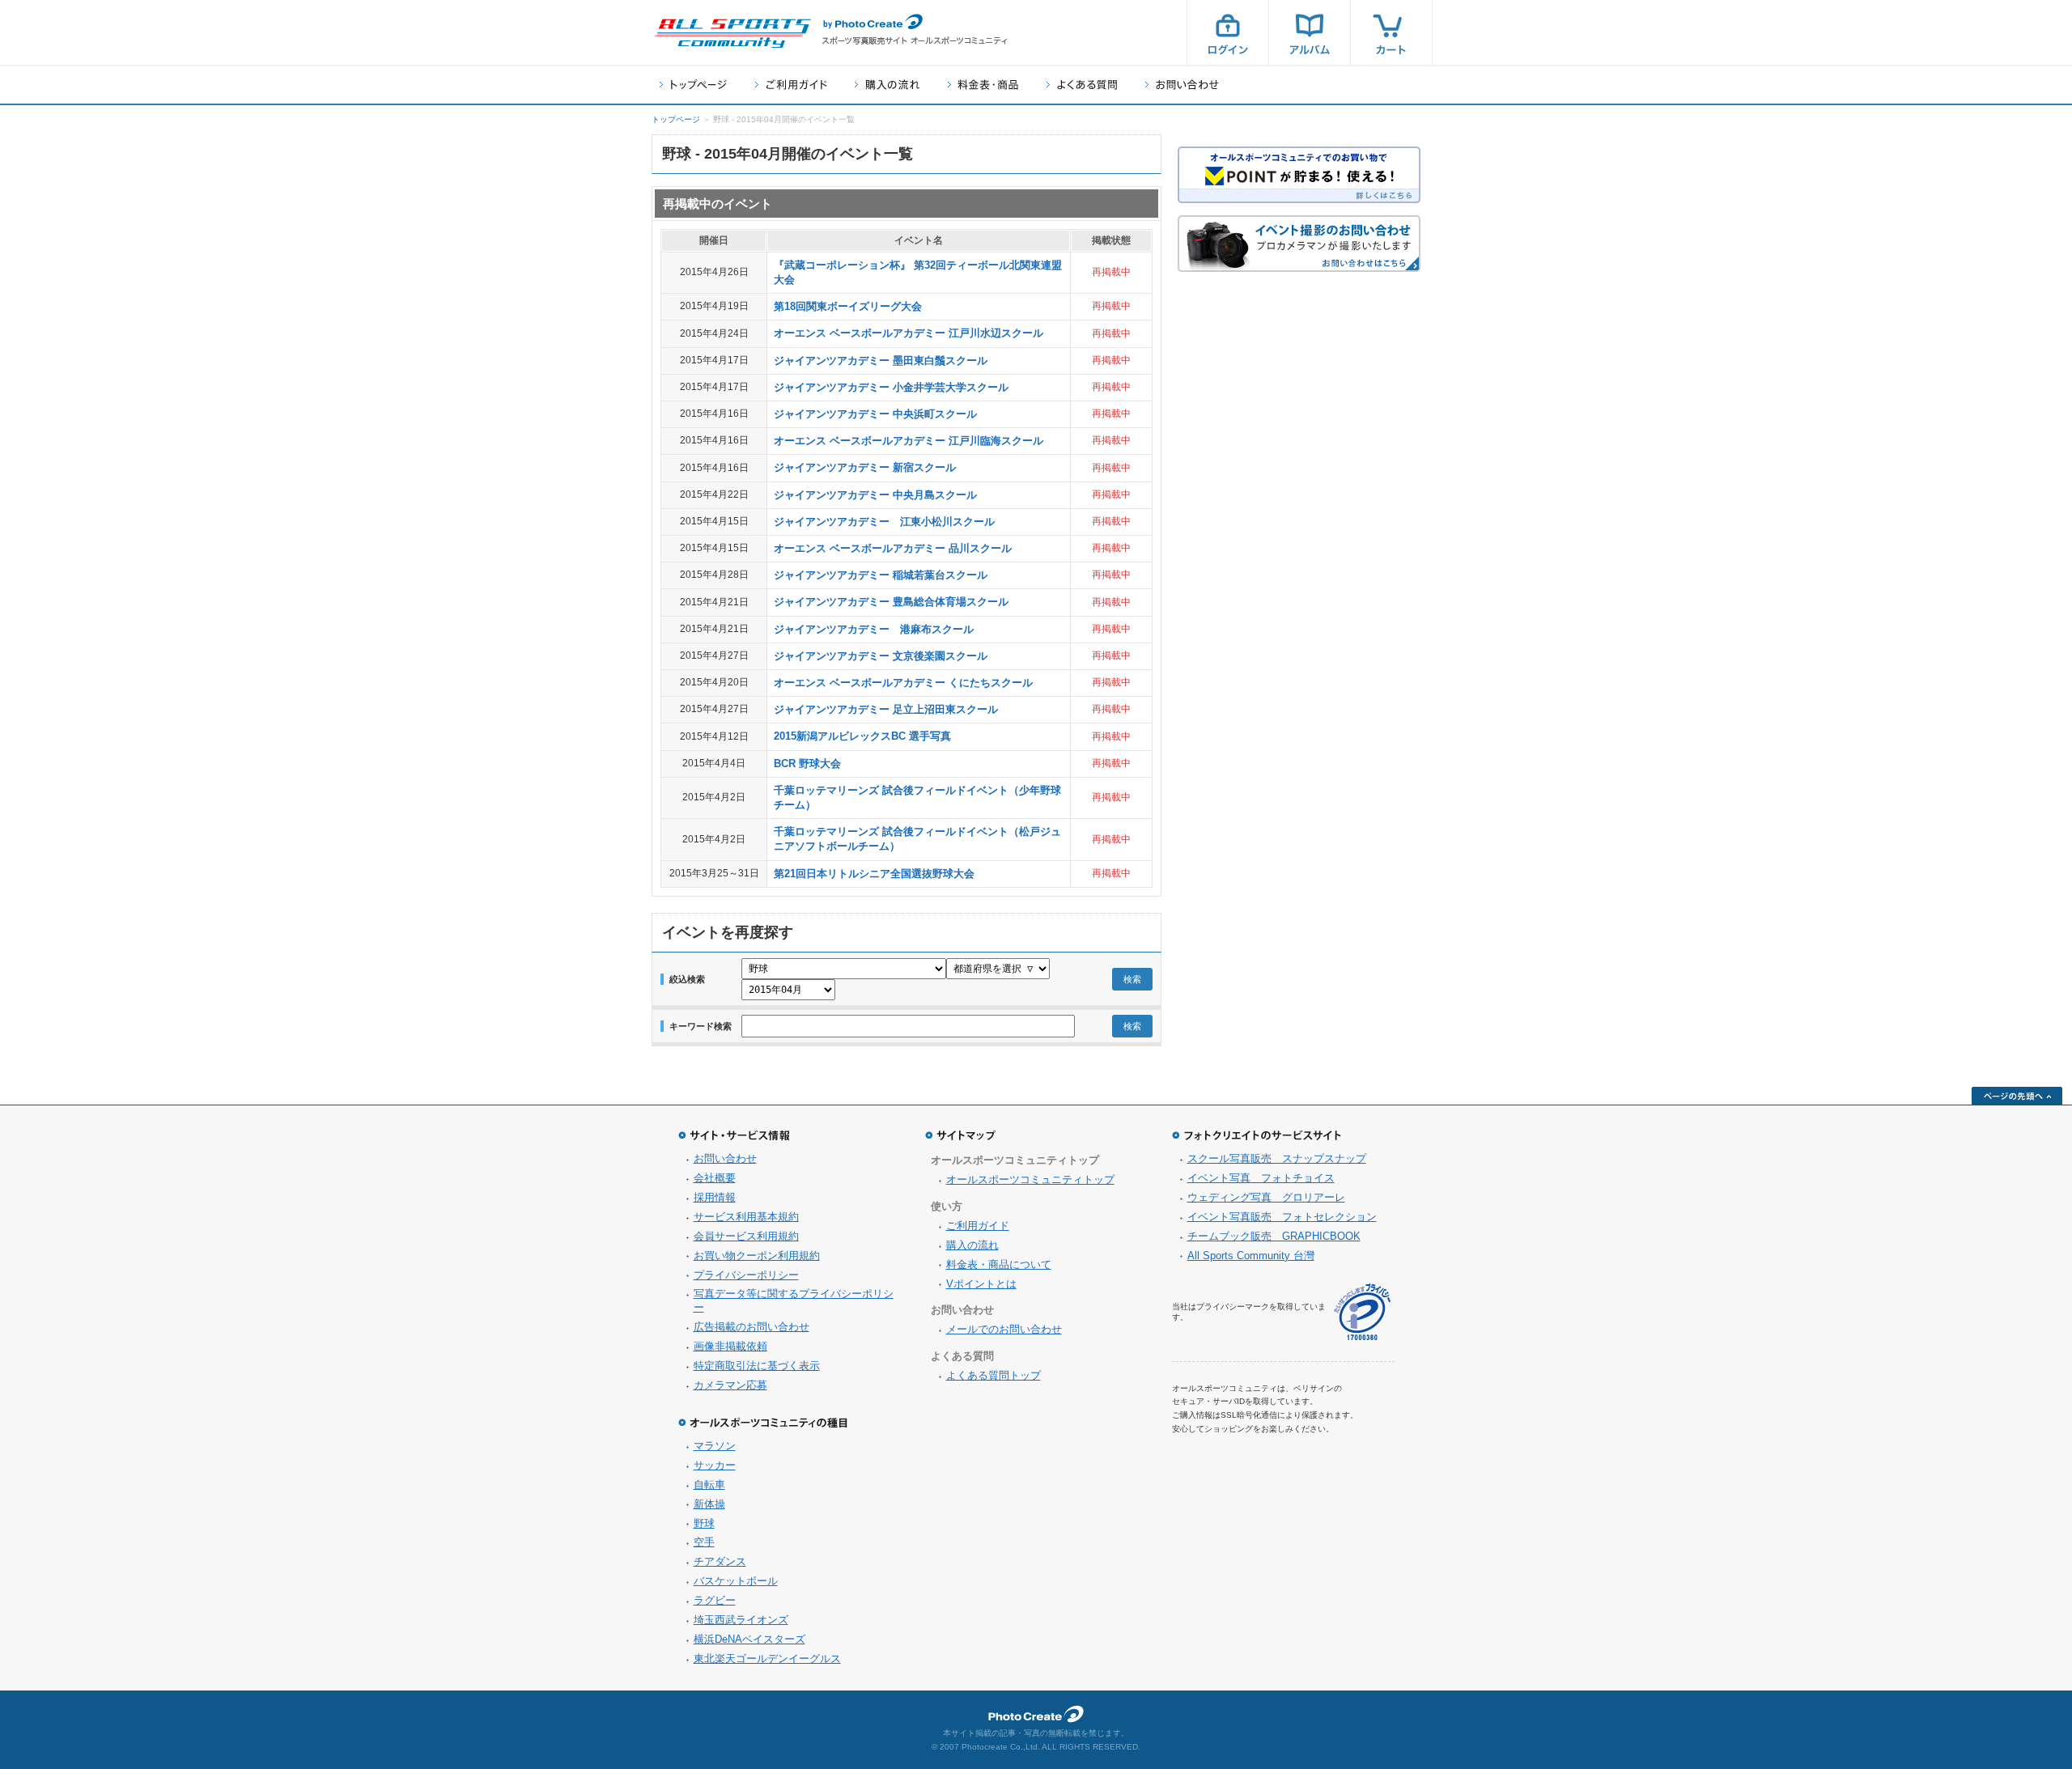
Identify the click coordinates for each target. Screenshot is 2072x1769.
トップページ (693, 85)
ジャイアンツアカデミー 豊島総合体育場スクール (891, 602)
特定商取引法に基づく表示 (757, 1366)
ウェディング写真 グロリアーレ (1266, 1197)
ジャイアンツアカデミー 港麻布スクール (874, 629)
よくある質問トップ (994, 1375)
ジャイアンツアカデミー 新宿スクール (865, 467)
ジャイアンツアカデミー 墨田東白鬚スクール (881, 361)
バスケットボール (736, 1581)
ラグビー (715, 1600)
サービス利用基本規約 (746, 1217)
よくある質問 (1082, 85)
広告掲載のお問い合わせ (752, 1327)
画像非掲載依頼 (730, 1346)
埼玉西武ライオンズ (741, 1620)
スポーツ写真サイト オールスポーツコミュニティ (732, 33)
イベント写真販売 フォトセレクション (1282, 1217)
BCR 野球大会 (807, 764)
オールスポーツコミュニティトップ (1030, 1179)
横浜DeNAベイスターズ (749, 1639)
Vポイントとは (981, 1284)
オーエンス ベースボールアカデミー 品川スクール (893, 548)
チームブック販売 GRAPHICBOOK (1274, 1236)
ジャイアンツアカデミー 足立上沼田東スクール (886, 709)
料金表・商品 (983, 85)
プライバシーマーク (1362, 1312)
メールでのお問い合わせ (1004, 1329)
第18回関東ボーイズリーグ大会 (848, 306)
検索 (1132, 979)
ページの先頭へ (2017, 1096)
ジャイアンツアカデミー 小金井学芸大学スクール (891, 387)
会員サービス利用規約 (746, 1236)
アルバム (1310, 32)
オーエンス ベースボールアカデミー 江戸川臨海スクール (909, 441)
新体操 (709, 1504)
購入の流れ (887, 85)
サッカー (715, 1465)
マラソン (715, 1446)
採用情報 (715, 1197)
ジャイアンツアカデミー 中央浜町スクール (875, 414)
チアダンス (720, 1561)
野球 (704, 1523)
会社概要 (715, 1178)
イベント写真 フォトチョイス (1261, 1178)
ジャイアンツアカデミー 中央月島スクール (875, 495)
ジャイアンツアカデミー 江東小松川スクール (884, 522)
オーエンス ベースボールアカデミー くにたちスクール (903, 683)
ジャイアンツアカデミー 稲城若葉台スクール (881, 575)
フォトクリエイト (1036, 1714)
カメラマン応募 (730, 1385)
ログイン (1228, 32)
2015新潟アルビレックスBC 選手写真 (862, 736)
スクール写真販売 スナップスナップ (1277, 1158)
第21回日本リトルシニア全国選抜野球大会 (874, 874)
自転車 (709, 1485)
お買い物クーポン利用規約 (757, 1256)
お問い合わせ (1182, 85)
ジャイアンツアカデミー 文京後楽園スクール (881, 656)
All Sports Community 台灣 (1251, 1256)
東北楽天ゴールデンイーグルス (767, 1659)
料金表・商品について (999, 1264)
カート (1391, 32)
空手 (704, 1542)
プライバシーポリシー (746, 1275)
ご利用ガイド (791, 85)
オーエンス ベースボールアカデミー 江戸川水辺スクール (909, 333)
